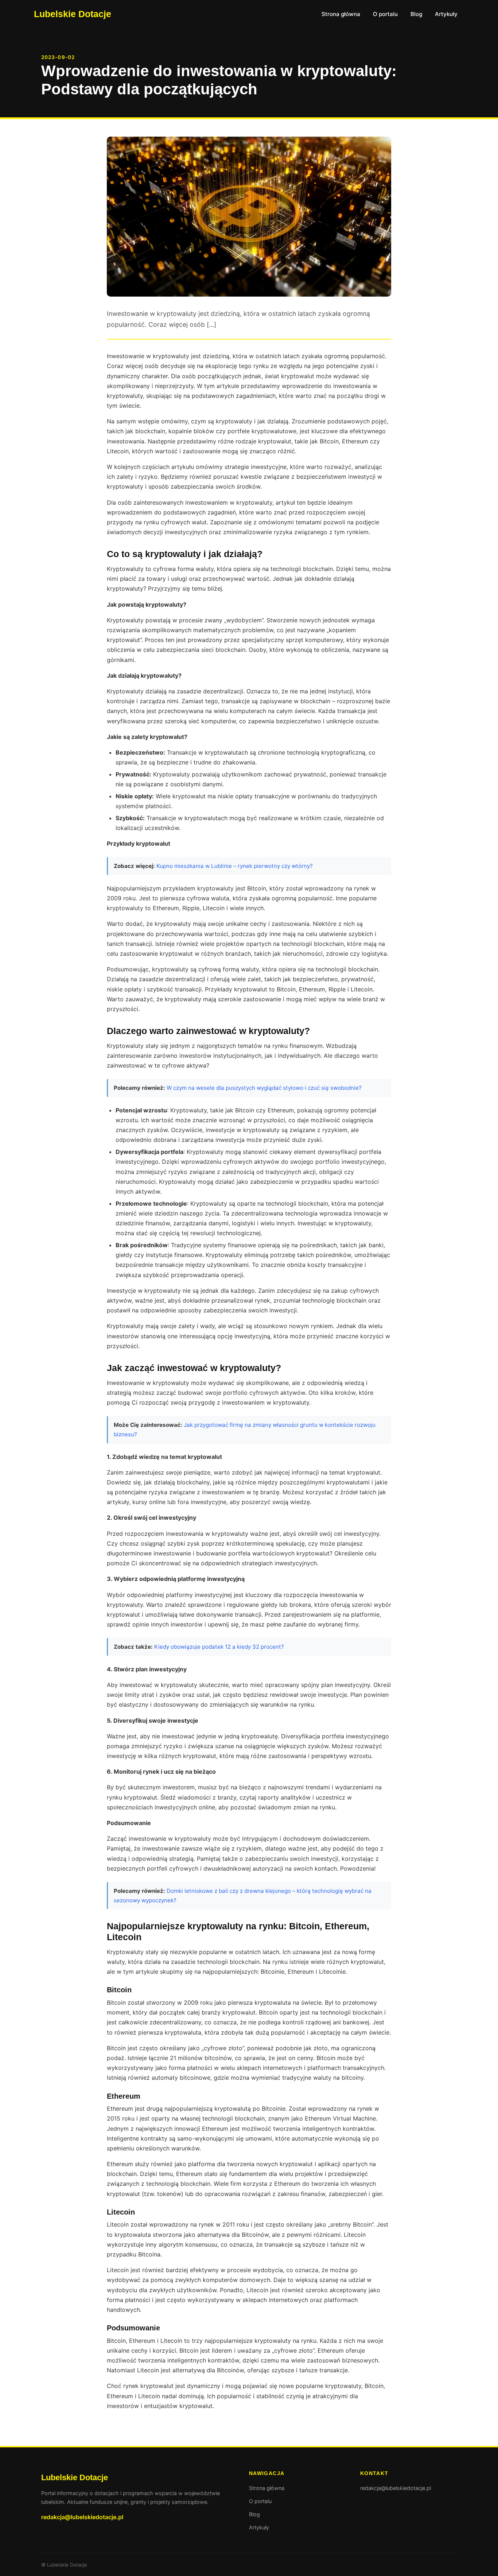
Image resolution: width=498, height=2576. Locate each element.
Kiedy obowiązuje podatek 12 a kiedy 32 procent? (219, 1647)
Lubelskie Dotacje (73, 14)
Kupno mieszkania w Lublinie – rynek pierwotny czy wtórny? (235, 866)
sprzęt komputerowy (314, 640)
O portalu (385, 14)
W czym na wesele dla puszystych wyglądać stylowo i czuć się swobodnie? (264, 1088)
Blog (416, 14)
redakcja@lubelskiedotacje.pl (82, 2517)
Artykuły (446, 14)
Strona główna (341, 14)
